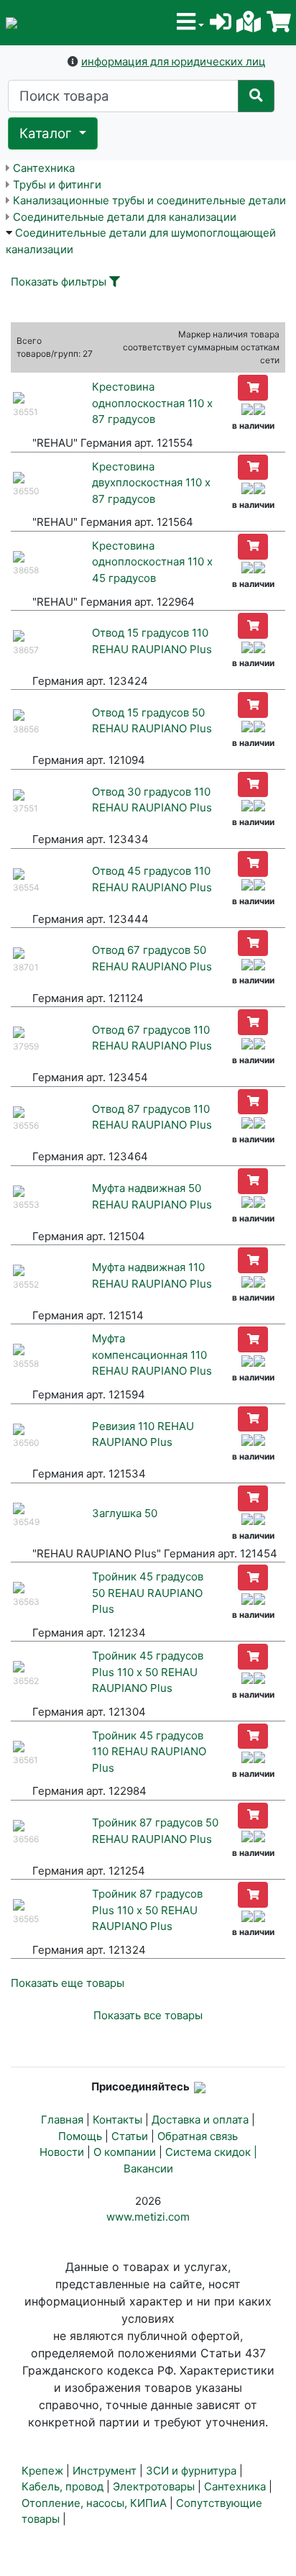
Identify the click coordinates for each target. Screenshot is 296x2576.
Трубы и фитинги (57, 185)
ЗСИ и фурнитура (191, 2471)
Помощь (80, 2136)
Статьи (130, 2136)
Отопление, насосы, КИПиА (94, 2503)
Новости (62, 2152)
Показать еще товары (68, 1983)
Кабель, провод (63, 2486)
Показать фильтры (59, 282)
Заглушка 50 (125, 1513)
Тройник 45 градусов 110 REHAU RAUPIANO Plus (149, 1752)
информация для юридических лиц (174, 62)
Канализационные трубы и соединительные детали (149, 200)
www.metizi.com (148, 2217)
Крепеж (42, 2471)
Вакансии (148, 2168)
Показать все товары (148, 2015)
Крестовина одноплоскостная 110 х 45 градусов (152, 562)
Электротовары (154, 2486)
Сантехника (44, 168)
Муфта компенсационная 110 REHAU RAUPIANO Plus (152, 1355)
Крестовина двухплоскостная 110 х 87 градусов (151, 483)
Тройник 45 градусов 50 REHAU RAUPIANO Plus (148, 1593)
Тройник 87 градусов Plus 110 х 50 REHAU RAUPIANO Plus (147, 1910)
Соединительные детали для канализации (125, 217)
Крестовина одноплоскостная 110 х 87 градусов (152, 403)
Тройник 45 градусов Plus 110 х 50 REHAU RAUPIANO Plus (148, 1672)
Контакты (117, 2120)
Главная (62, 2120)
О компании (125, 2152)
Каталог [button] (47, 133)
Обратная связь (198, 2136)
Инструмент (105, 2471)
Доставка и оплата (200, 2120)
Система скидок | (211, 2152)
